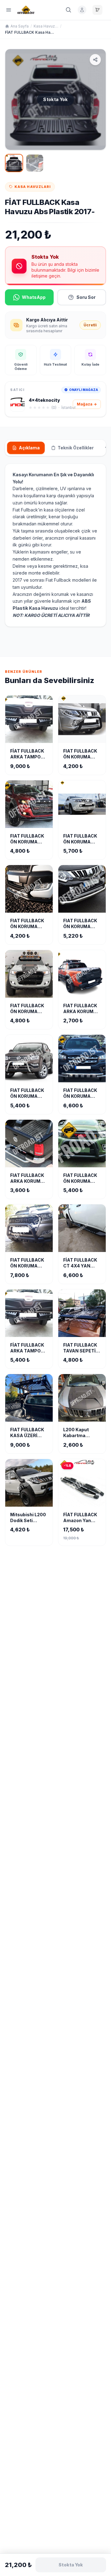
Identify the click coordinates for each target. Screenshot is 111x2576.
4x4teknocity (44, 400)
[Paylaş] (95, 60)
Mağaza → (87, 404)
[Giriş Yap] (82, 10)
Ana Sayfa (20, 26)
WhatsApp (34, 297)
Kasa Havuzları (46, 26)
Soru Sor (86, 297)
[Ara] (68, 10)
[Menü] (9, 10)
